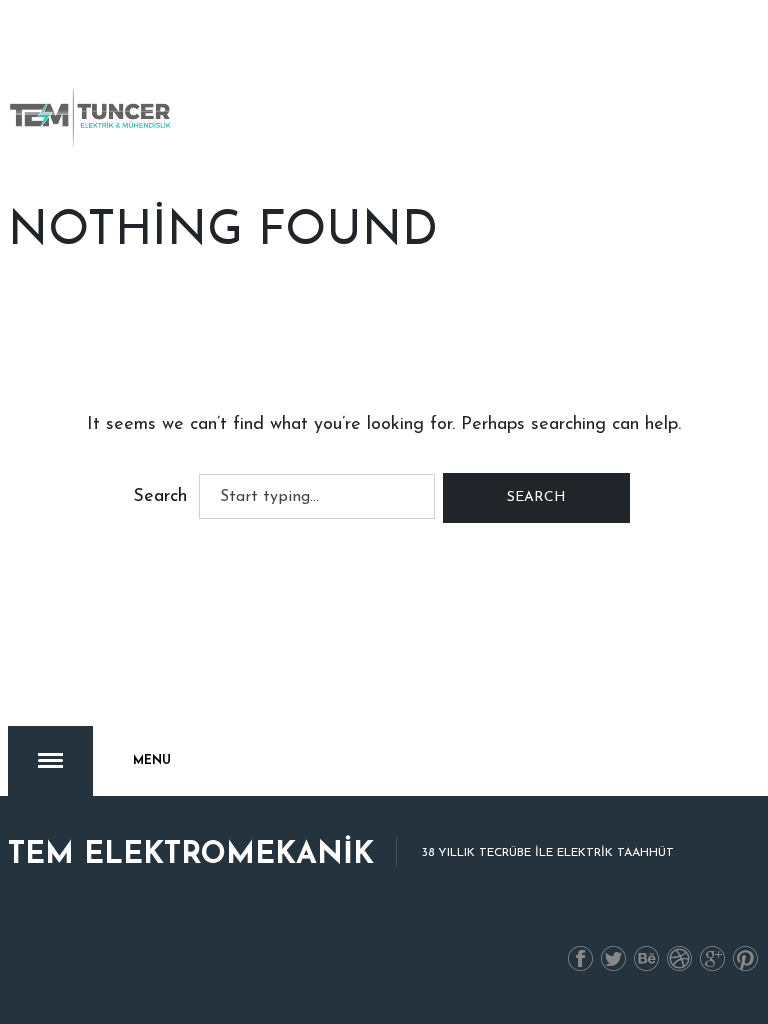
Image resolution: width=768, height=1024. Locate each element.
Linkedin (647, 960)
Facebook (581, 960)
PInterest (746, 960)
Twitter (614, 960)
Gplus (713, 960)
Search (160, 497)
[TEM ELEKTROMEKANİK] (92, 118)
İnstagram (680, 960)
